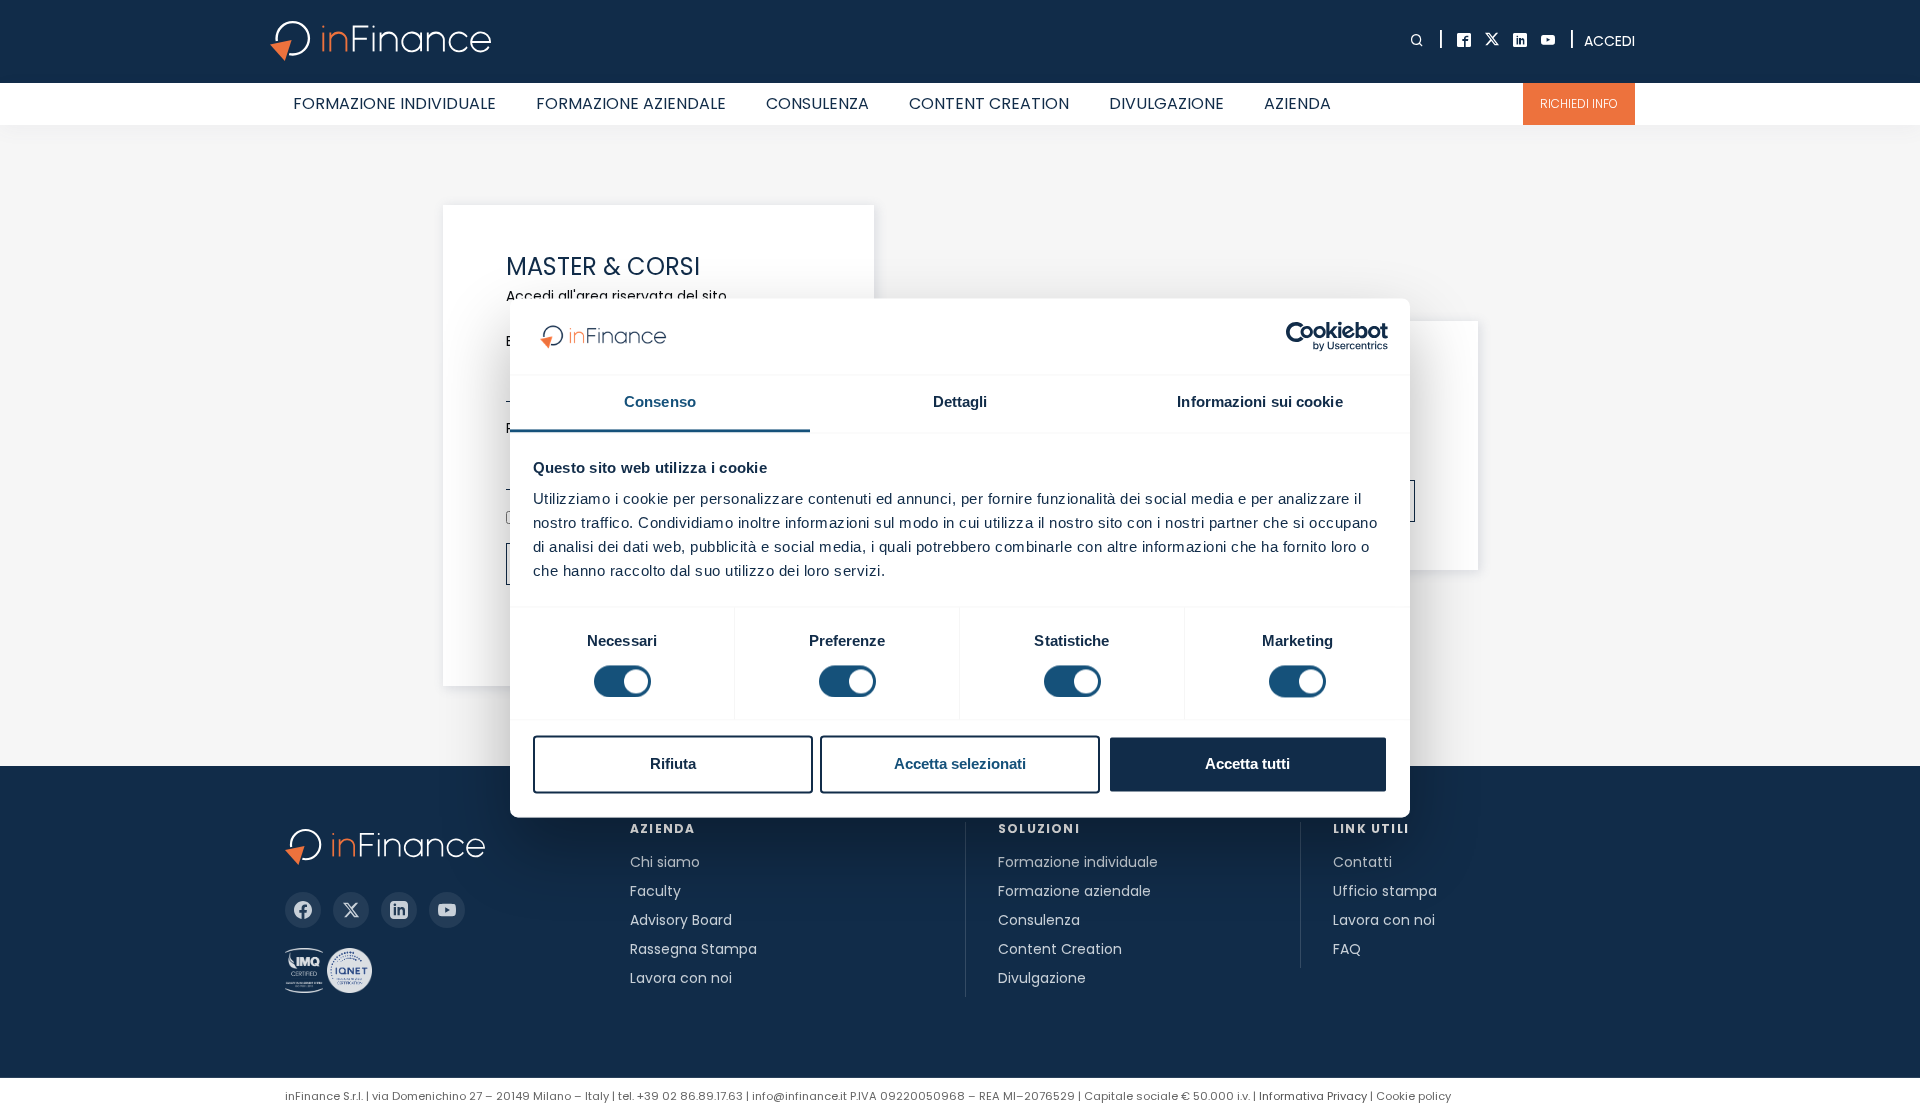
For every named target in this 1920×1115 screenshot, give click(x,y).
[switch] (847, 681)
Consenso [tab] (660, 402)
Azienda (1297, 103)
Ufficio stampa (1385, 891)
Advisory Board (681, 920)
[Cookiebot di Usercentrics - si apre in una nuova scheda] (1300, 336)
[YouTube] (447, 910)
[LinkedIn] (399, 910)
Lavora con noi (681, 978)
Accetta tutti (1247, 764)
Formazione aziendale (631, 103)
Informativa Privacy (1313, 1096)
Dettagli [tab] (960, 402)
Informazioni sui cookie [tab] (1259, 402)
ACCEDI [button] (1609, 41)
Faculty (655, 891)
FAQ (1347, 949)
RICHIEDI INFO (1579, 103)
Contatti (1362, 862)
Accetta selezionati (960, 764)
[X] (351, 910)
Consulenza (817, 103)
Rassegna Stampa (693, 949)
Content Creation (1060, 949)
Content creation (989, 103)
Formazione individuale (394, 103)
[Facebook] (303, 910)
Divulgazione (1166, 103)
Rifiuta (673, 764)
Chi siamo (665, 862)
